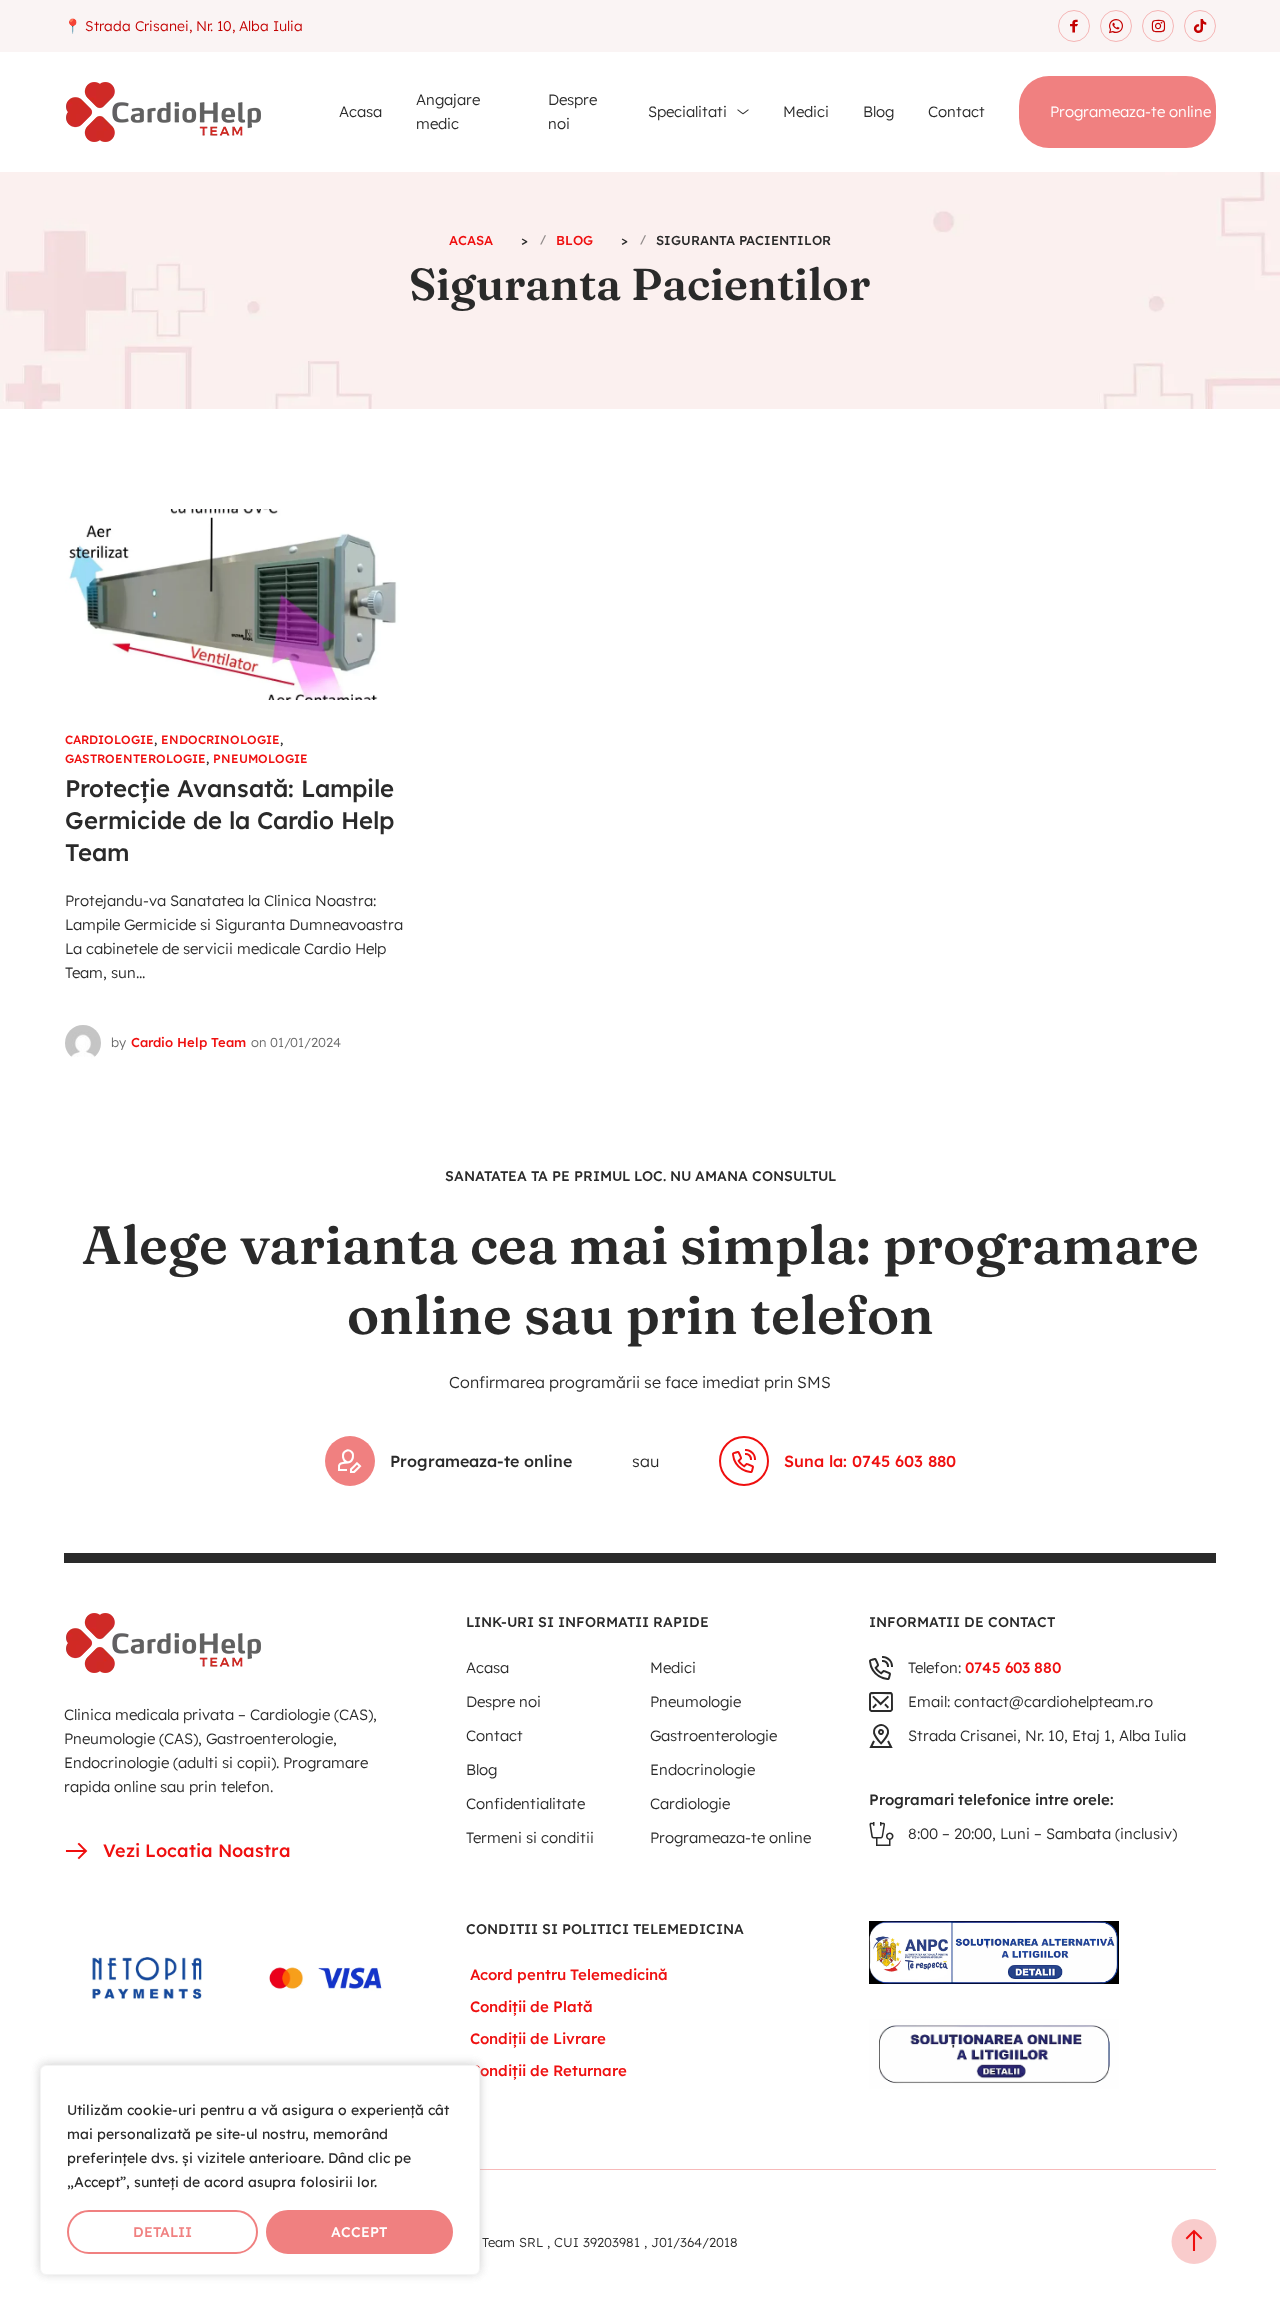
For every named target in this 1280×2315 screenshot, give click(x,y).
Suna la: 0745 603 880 (870, 1461)
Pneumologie (260, 758)
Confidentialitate (525, 1803)
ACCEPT (359, 2232)
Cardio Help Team (188, 1042)
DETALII (162, 2232)
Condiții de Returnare (548, 2070)
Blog (878, 111)
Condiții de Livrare (538, 2038)
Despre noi (572, 111)
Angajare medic (448, 111)
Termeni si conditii (530, 1837)
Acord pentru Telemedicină (569, 1974)
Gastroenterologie (135, 758)
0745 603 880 (1013, 1667)
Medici (806, 111)
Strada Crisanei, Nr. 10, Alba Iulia (194, 26)
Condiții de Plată (531, 2006)
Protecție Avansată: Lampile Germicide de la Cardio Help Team (229, 820)
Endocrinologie (220, 739)
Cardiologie (109, 739)
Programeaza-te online (1130, 111)
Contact (956, 111)
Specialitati (687, 111)
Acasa (360, 111)
